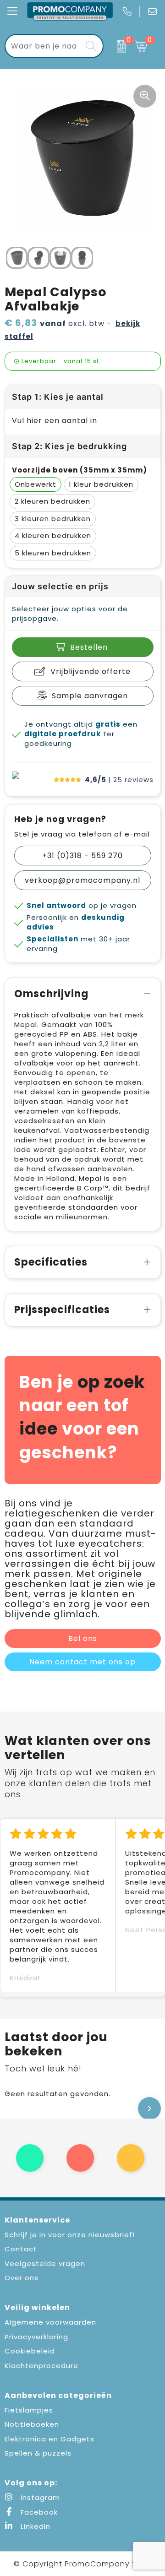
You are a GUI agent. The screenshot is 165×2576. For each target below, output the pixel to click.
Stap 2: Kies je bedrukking (69, 446)
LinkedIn (34, 2526)
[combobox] (44, 46)
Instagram (39, 2497)
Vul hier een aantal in (55, 421)
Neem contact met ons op (82, 1662)
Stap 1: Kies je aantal (58, 397)
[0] (117, 46)
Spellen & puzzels (38, 2453)
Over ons (22, 2278)
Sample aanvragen (90, 696)
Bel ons (83, 1639)
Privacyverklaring (36, 2337)
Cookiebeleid (30, 2351)
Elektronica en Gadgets (49, 2439)
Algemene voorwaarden (50, 2322)
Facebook (38, 2512)
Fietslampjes (29, 2410)
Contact (21, 2249)
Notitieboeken (32, 2424)
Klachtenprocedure (41, 2366)
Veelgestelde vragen (45, 2264)
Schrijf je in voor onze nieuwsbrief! (70, 2235)
